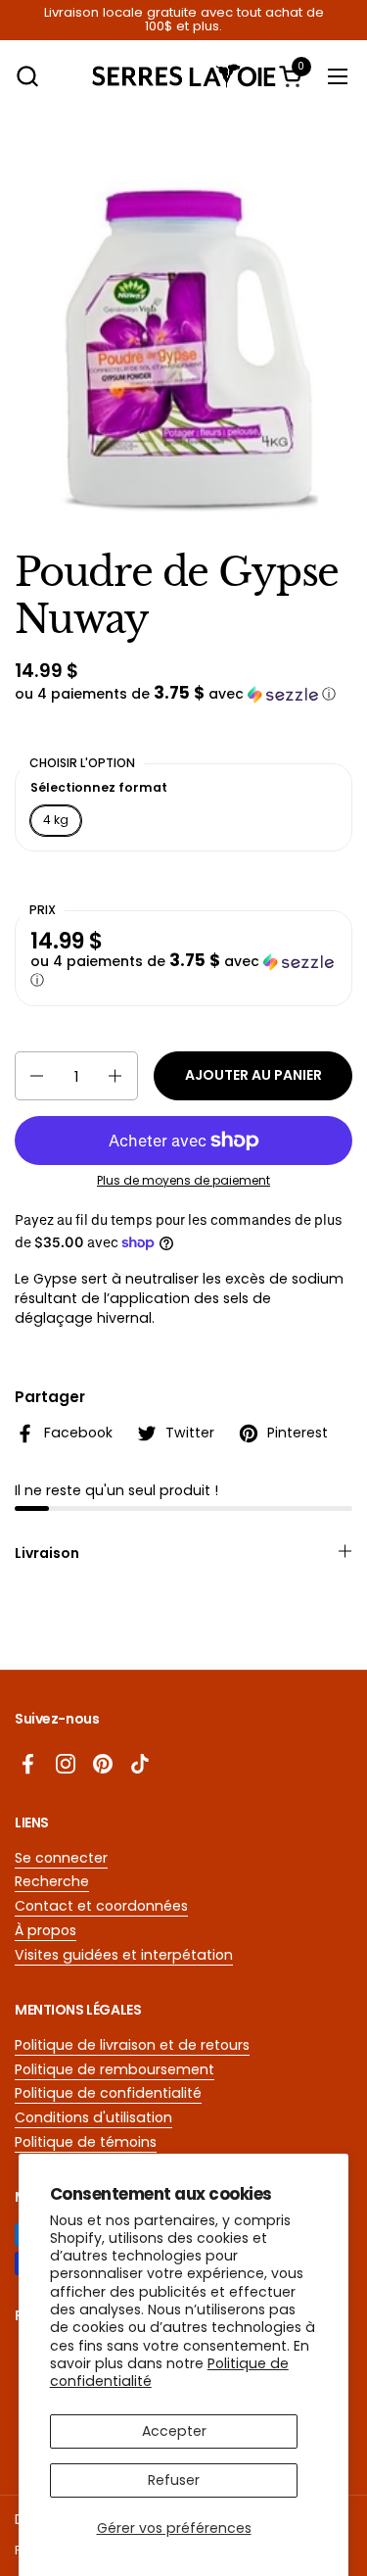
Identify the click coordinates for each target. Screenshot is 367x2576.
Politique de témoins (86, 2142)
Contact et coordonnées (101, 1906)
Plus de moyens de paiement (183, 1181)
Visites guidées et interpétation (124, 1955)
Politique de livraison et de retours (132, 2045)
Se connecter (61, 1858)
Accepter (174, 2431)
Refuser (174, 2480)
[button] (27, 76)
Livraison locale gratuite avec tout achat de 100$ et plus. (184, 20)
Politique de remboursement (115, 2069)
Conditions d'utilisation (93, 2117)
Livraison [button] (47, 1553)
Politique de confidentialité (108, 2093)
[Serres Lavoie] (184, 76)
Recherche (52, 1881)
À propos (46, 1930)
